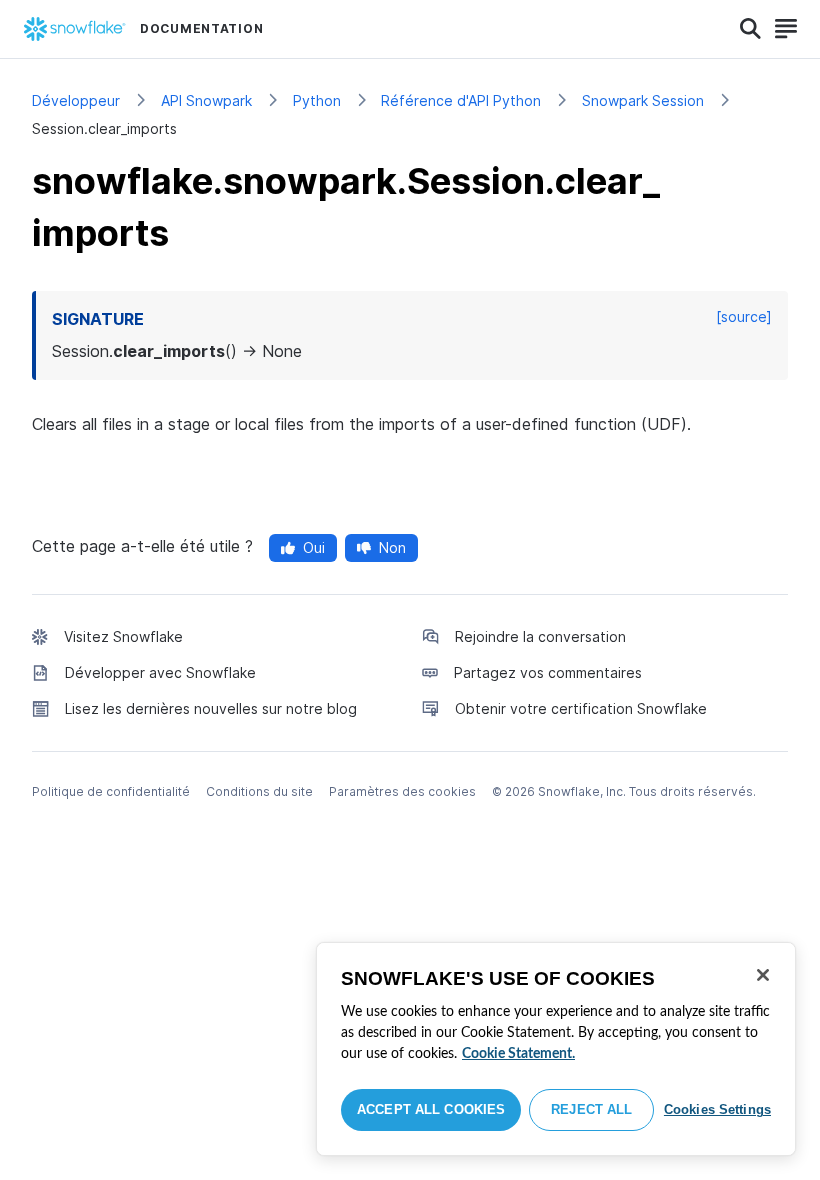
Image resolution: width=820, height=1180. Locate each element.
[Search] (750, 29)
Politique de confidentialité (111, 791)
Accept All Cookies (431, 1109)
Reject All (591, 1109)
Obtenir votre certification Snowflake (581, 708)
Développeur (76, 100)
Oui (314, 547)
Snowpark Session (643, 100)
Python (317, 100)
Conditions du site (259, 791)
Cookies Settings (717, 1109)
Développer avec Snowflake (160, 672)
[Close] (763, 975)
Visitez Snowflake (123, 636)
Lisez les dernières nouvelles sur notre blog (211, 708)
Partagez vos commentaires (548, 672)
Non (392, 547)
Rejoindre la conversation (540, 636)
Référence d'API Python (461, 100)
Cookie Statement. (518, 1054)
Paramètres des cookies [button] (402, 791)
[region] (556, 1049)
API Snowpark (206, 100)
